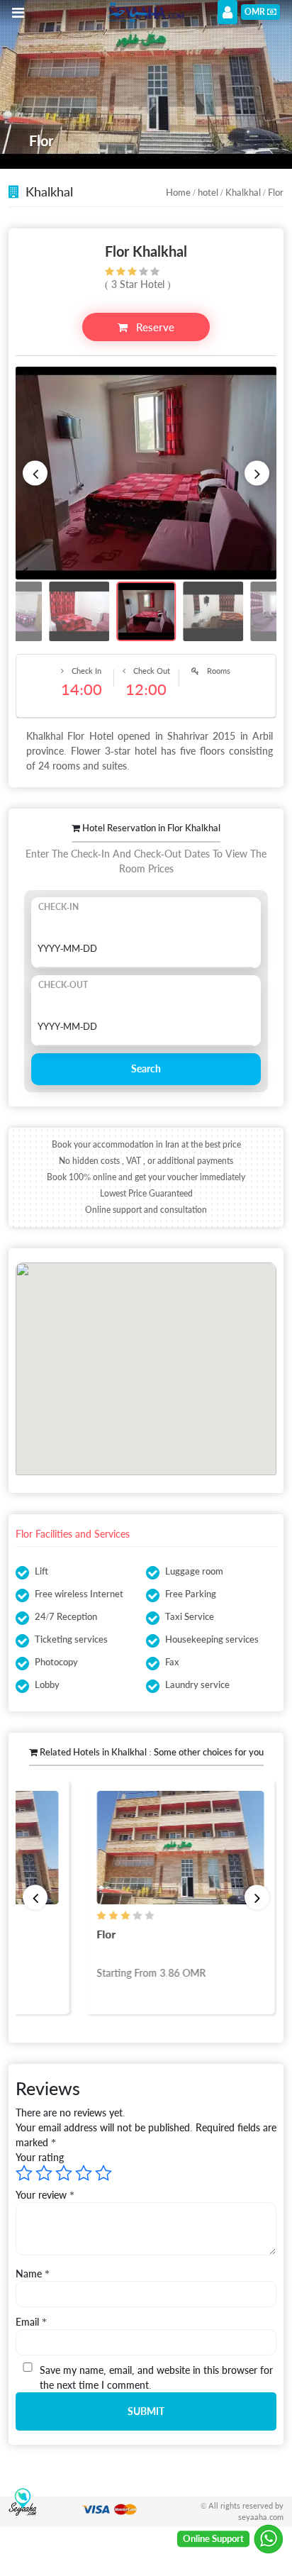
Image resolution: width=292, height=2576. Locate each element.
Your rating (40, 2157)
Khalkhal (243, 192)
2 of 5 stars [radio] (44, 2173)
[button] (35, 473)
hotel (208, 192)
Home (178, 192)
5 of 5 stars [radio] (103, 2173)
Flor (102, 1934)
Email (31, 2322)
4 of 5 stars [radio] (84, 2173)
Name (33, 2274)
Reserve (154, 327)
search (146, 1068)
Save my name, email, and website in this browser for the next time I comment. (156, 2377)
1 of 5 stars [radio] (24, 2173)
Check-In (58, 907)
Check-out (63, 985)
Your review (45, 2195)
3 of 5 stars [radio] (64, 2173)
